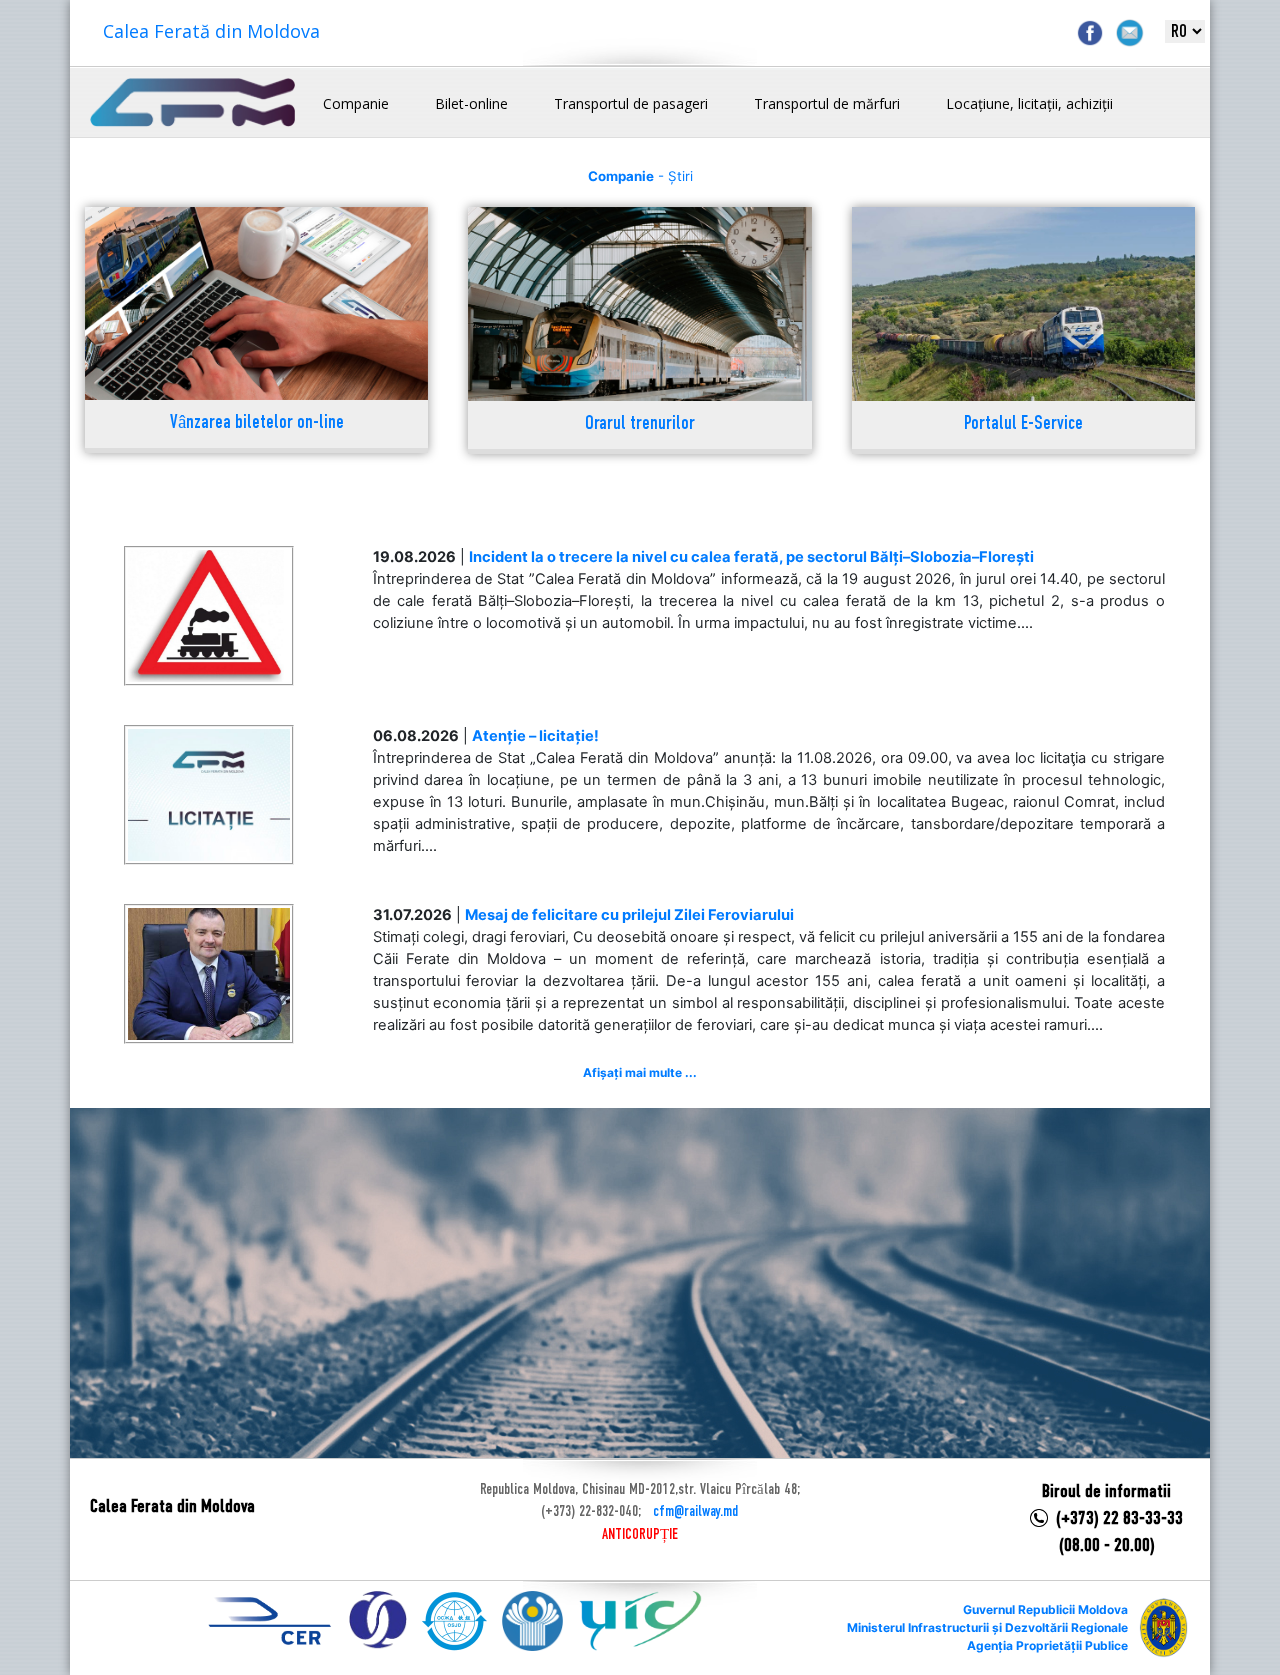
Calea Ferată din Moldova (211, 31)
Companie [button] (356, 103)
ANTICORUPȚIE (640, 1535)
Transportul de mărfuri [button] (827, 103)
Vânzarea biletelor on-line (257, 423)
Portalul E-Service (1023, 424)
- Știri (640, 176)
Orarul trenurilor (640, 424)
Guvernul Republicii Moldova (1045, 1609)
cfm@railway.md (695, 1512)
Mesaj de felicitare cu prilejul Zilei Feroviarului (629, 915)
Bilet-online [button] (471, 103)
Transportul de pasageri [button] (631, 103)
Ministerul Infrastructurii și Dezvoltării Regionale (987, 1627)
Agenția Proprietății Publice (1047, 1645)
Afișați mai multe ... (640, 1072)
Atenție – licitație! (535, 736)
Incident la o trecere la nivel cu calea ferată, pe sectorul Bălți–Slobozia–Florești (751, 557)
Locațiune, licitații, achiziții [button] (1029, 103)
